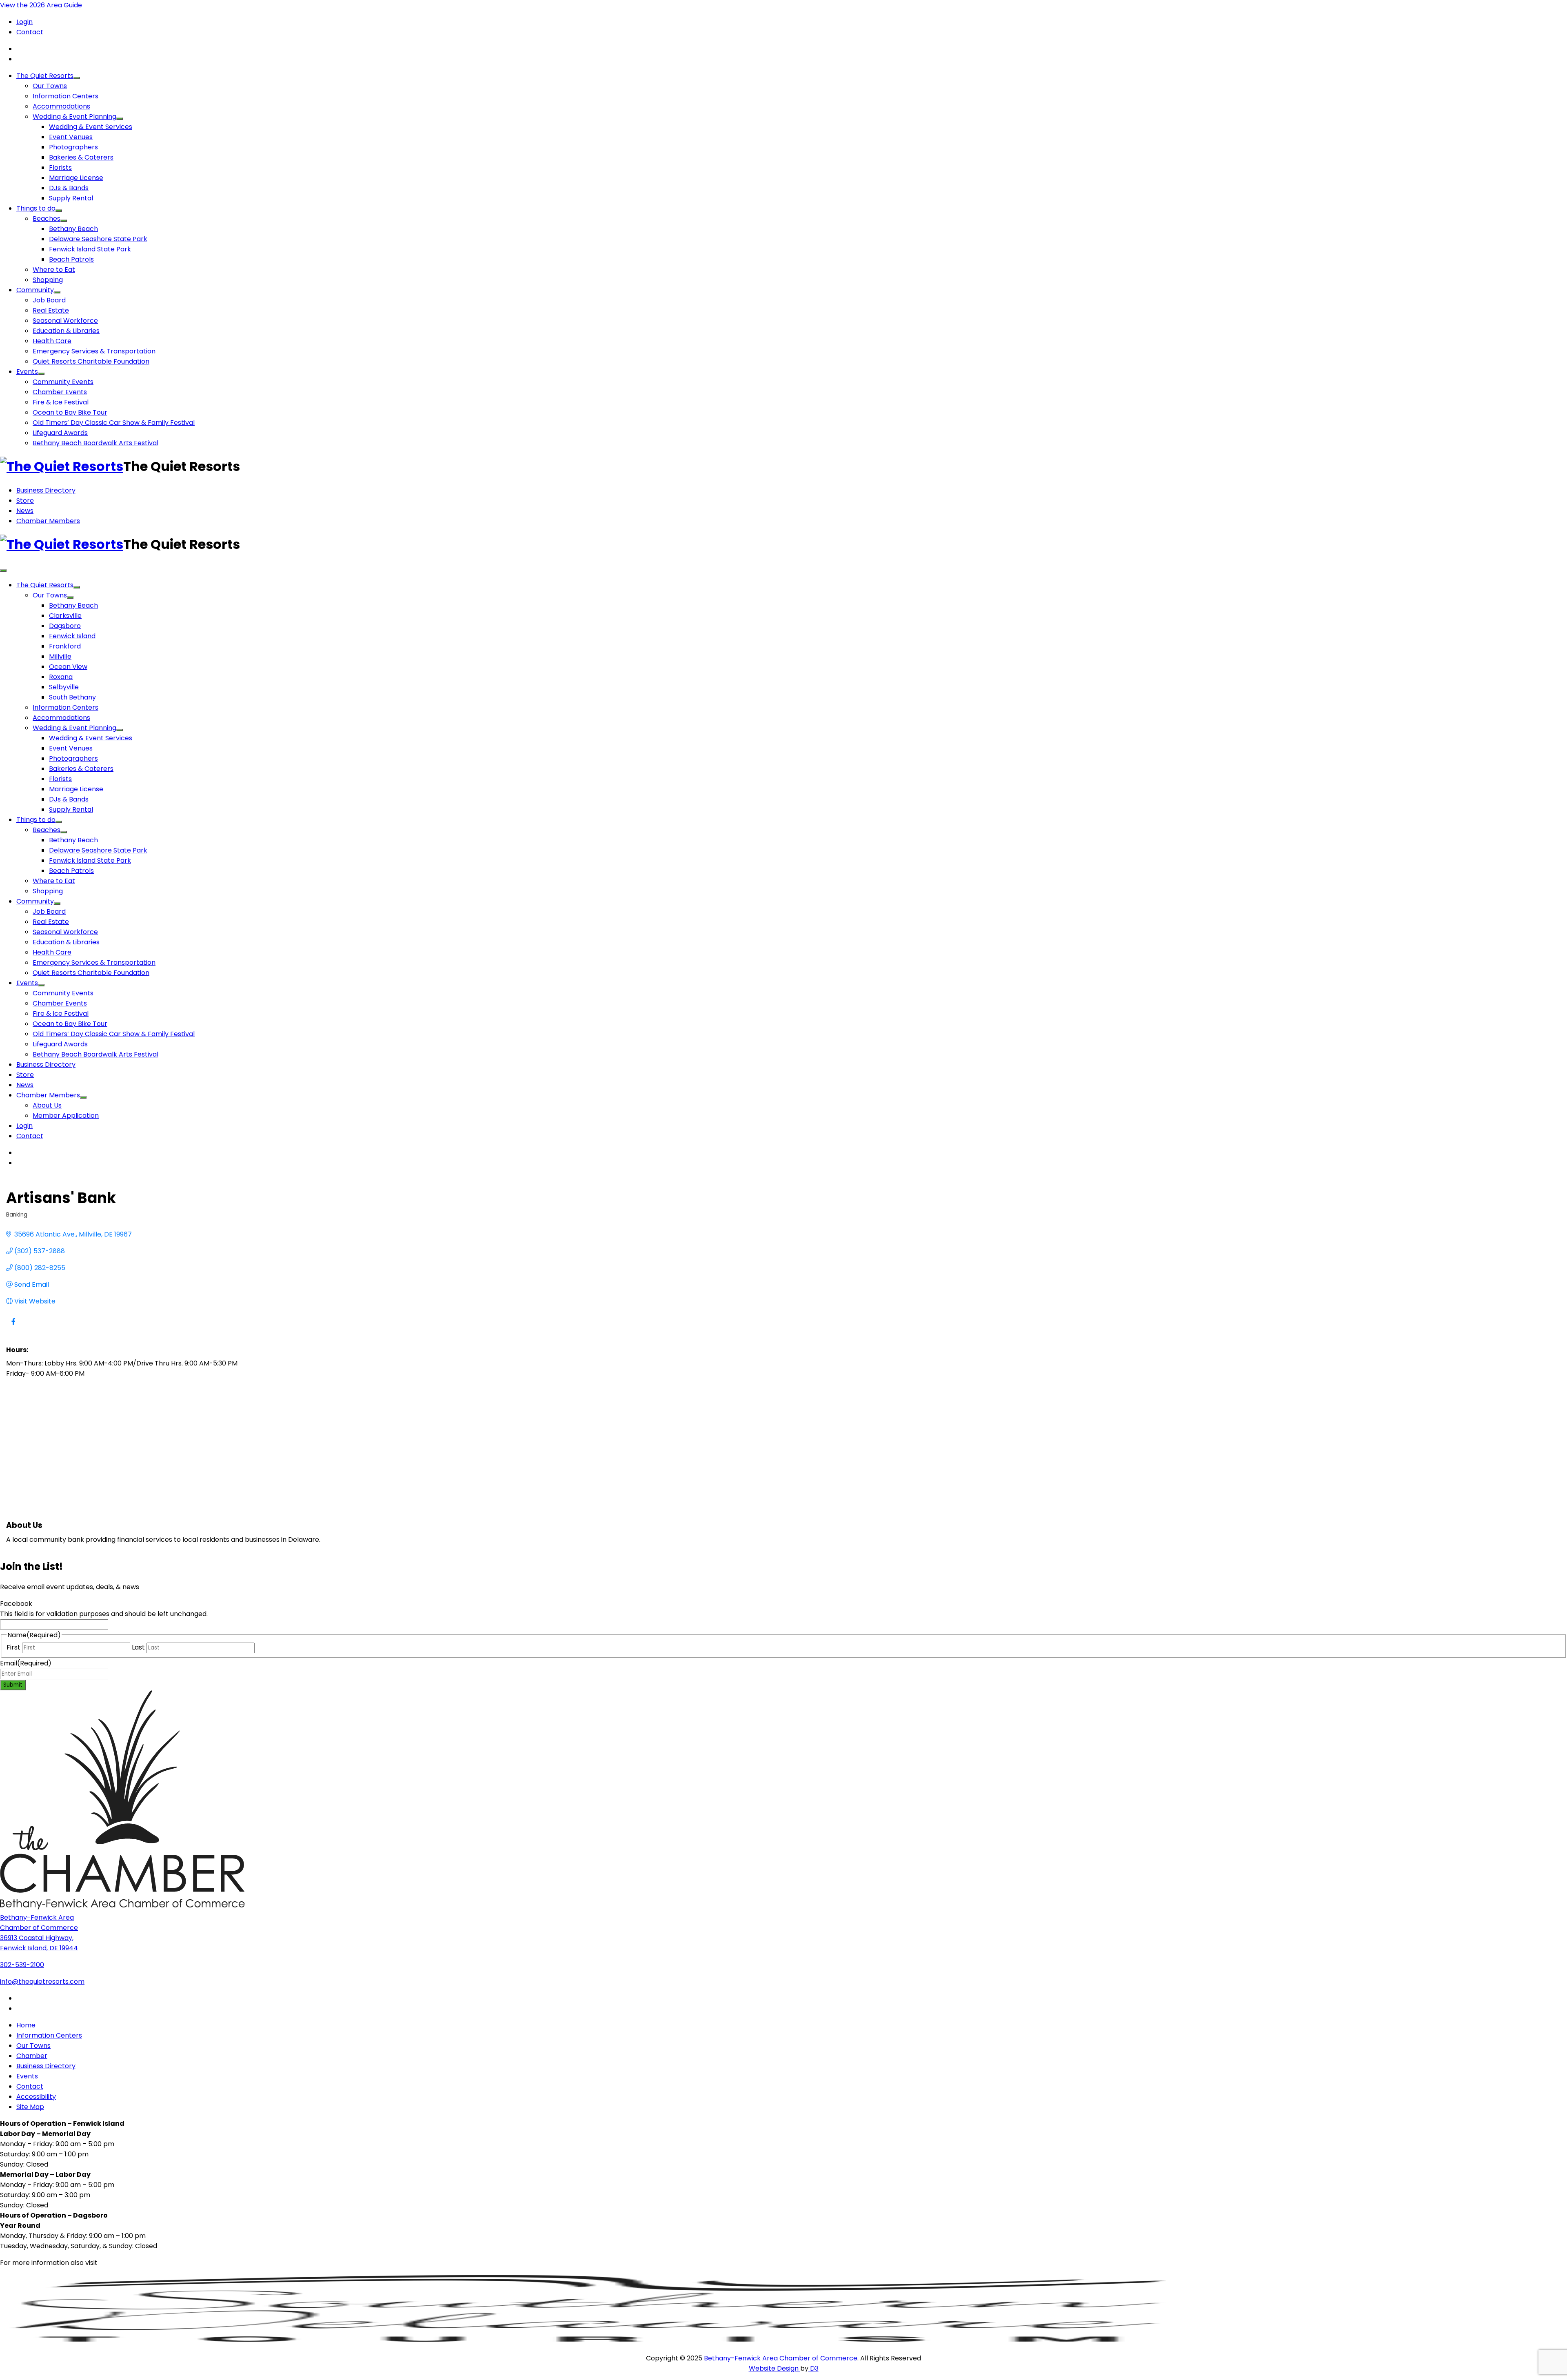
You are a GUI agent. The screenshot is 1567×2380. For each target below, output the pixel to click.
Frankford (65, 646)
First (13, 1647)
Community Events (63, 382)
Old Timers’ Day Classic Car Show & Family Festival (114, 423)
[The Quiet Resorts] (62, 466)
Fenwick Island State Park (90, 249)
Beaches (47, 219)
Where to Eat (54, 270)
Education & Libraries (66, 331)
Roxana (61, 677)
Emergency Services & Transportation (94, 351)
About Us (47, 1105)
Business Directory (46, 490)
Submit (13, 1685)
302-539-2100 (22, 1965)
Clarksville (65, 616)
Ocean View (68, 667)
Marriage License (76, 178)
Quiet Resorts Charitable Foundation (91, 361)
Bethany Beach (73, 229)
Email (26, 1663)
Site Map (30, 2107)
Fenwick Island (72, 636)
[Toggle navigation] (3, 571)
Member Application (66, 1116)
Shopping (48, 280)
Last (138, 1647)
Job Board (49, 300)
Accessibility (36, 2097)
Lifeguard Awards (60, 433)
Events (27, 372)
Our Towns (50, 86)
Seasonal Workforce (65, 321)
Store (25, 501)
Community (35, 290)
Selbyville (64, 687)
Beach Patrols (71, 259)
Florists (60, 168)
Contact (30, 32)
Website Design (775, 2368)
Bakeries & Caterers (81, 157)
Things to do (36, 208)
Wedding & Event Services (91, 127)
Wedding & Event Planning (74, 117)
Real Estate (51, 310)
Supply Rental (71, 198)
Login (24, 22)
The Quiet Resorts (45, 76)
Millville (60, 656)
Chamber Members (48, 521)
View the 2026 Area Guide (41, 5)
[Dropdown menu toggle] (77, 78)
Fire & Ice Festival (61, 402)
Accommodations (61, 106)
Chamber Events (60, 392)
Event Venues (71, 137)
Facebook (16, 1604)
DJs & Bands (69, 188)
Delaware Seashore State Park (98, 239)
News (25, 511)
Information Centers (65, 96)
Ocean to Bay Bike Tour (70, 412)
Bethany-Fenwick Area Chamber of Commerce (781, 2358)
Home (26, 2025)
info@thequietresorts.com (42, 1981)
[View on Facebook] (13, 1327)
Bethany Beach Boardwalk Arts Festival (95, 443)
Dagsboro (65, 626)
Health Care (52, 341)
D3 (813, 2368)
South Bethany (72, 697)
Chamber (32, 2056)
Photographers (73, 147)
